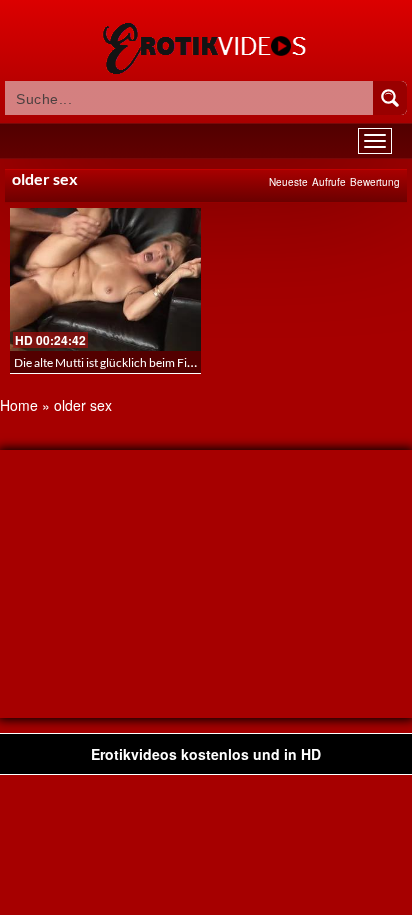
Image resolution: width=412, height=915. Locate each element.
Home (19, 405)
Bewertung (375, 182)
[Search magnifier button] (390, 98)
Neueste (288, 182)
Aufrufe (329, 182)
